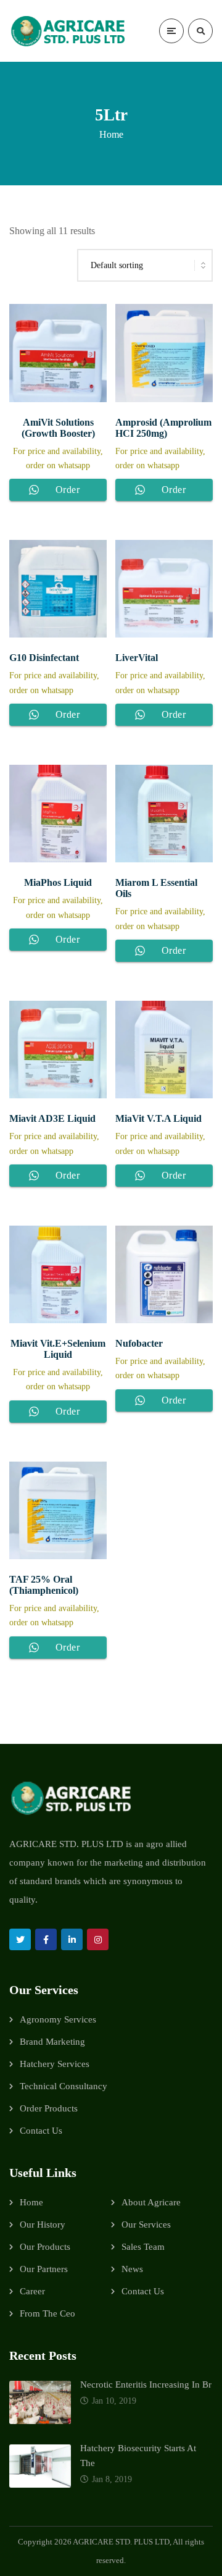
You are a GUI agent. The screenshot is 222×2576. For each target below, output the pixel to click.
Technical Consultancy (64, 2086)
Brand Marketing (52, 2042)
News (132, 2269)
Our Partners (44, 2269)
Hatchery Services (55, 2064)
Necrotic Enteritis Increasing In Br (146, 2384)
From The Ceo (47, 2313)
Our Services (146, 2225)
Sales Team (143, 2247)
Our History (43, 2225)
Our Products (45, 2247)
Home (111, 134)
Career (32, 2291)
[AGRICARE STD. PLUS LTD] (68, 31)
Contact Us (41, 2131)
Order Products (49, 2108)
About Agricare (151, 2202)
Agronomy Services (58, 2019)
